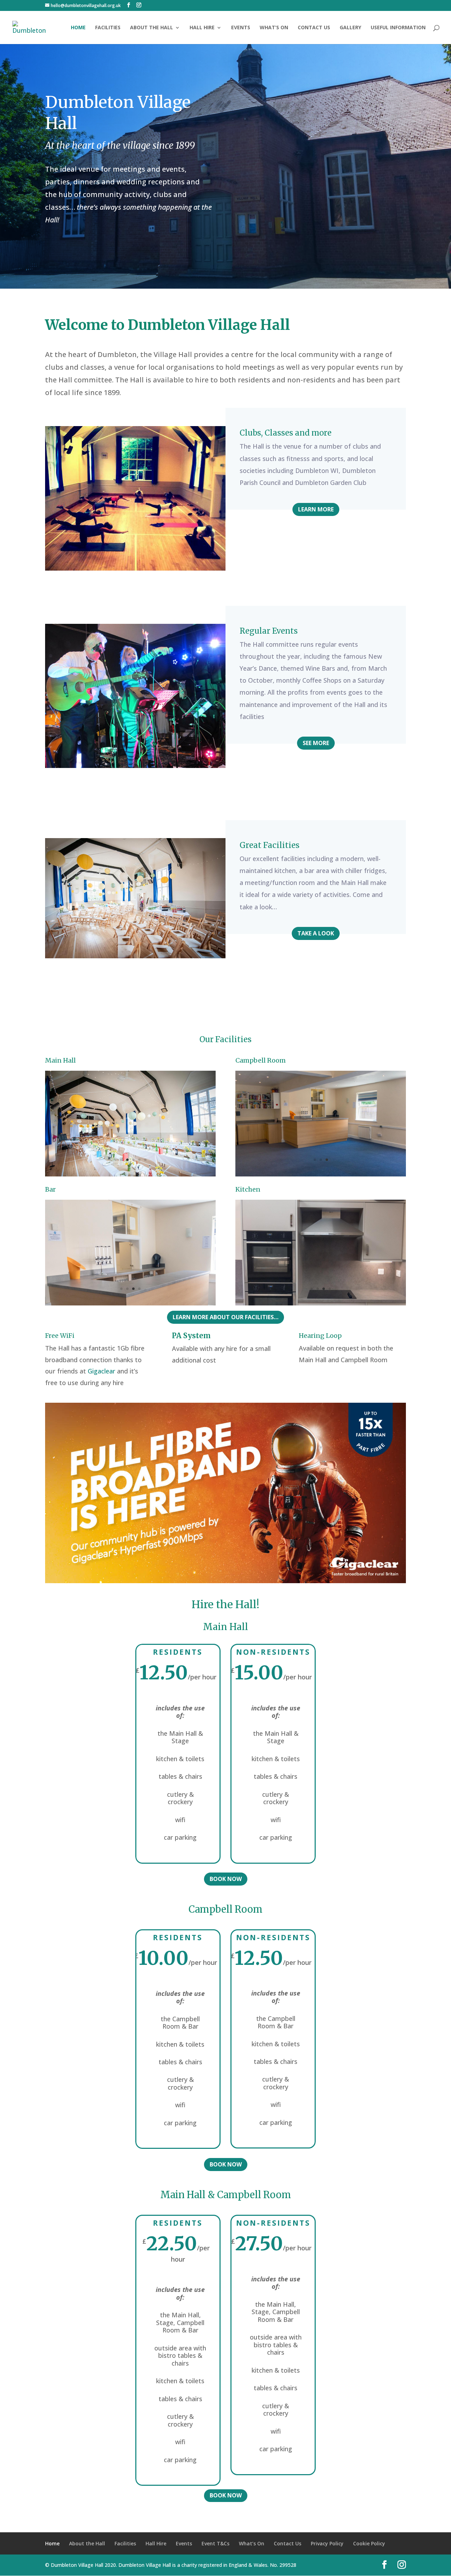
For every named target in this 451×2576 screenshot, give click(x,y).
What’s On (274, 28)
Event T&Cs (215, 2543)
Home (78, 28)
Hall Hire (202, 28)
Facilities (108, 28)
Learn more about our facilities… (225, 1317)
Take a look (316, 933)
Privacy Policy (327, 2543)
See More (316, 743)
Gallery (350, 28)
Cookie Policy (369, 2543)
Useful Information (398, 28)
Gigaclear (101, 1371)
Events (241, 28)
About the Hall (152, 28)
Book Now (226, 1879)
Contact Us (314, 28)
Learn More (316, 509)
